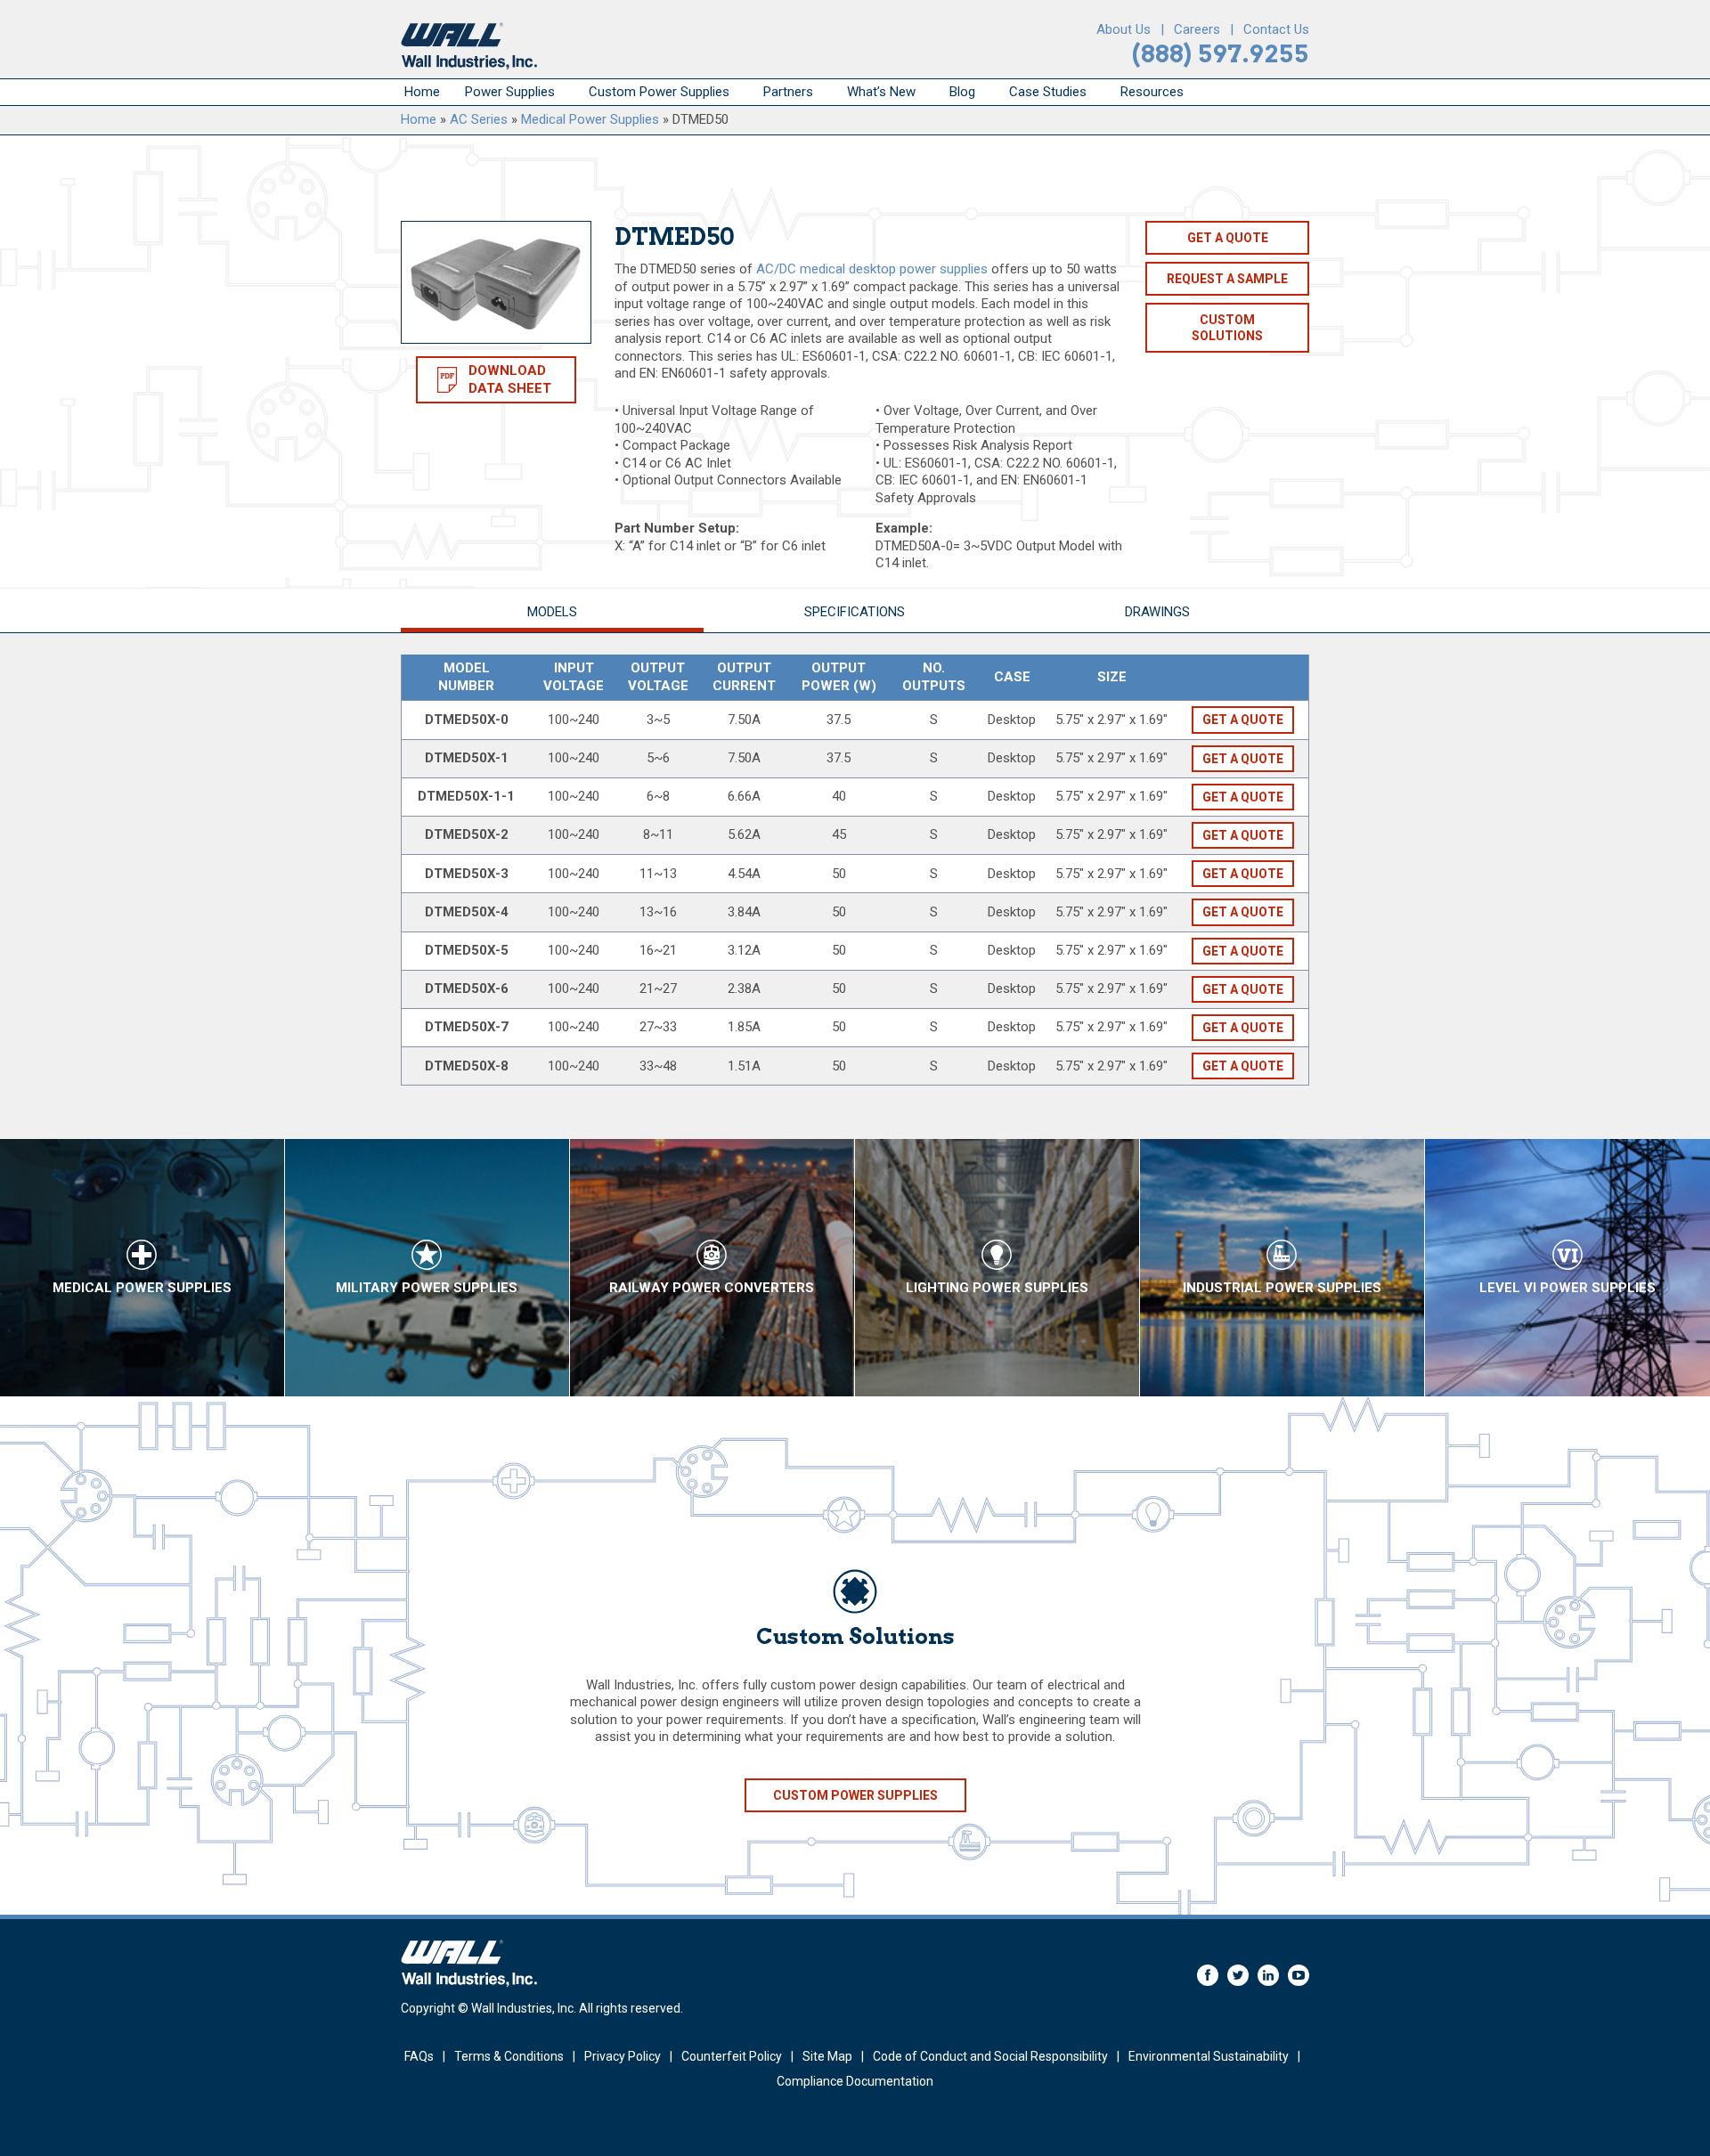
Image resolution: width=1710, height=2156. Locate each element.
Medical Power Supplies (590, 119)
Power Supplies (510, 92)
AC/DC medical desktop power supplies (872, 269)
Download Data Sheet (510, 379)
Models (552, 612)
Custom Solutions (1227, 328)
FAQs (419, 2056)
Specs (855, 612)
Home (422, 92)
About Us (1124, 29)
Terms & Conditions (509, 2056)
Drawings (1157, 612)
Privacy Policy (623, 2056)
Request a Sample (1227, 279)
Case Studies (1048, 92)
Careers (1197, 29)
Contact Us (1276, 29)
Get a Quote (1228, 238)
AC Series (479, 119)
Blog (962, 92)
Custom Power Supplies (659, 92)
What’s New (881, 92)
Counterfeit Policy (732, 2056)
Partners (788, 92)
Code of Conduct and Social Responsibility (990, 2056)
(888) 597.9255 (1221, 54)
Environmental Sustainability (1209, 2056)
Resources (1152, 92)
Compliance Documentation (855, 2081)
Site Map (827, 2056)
